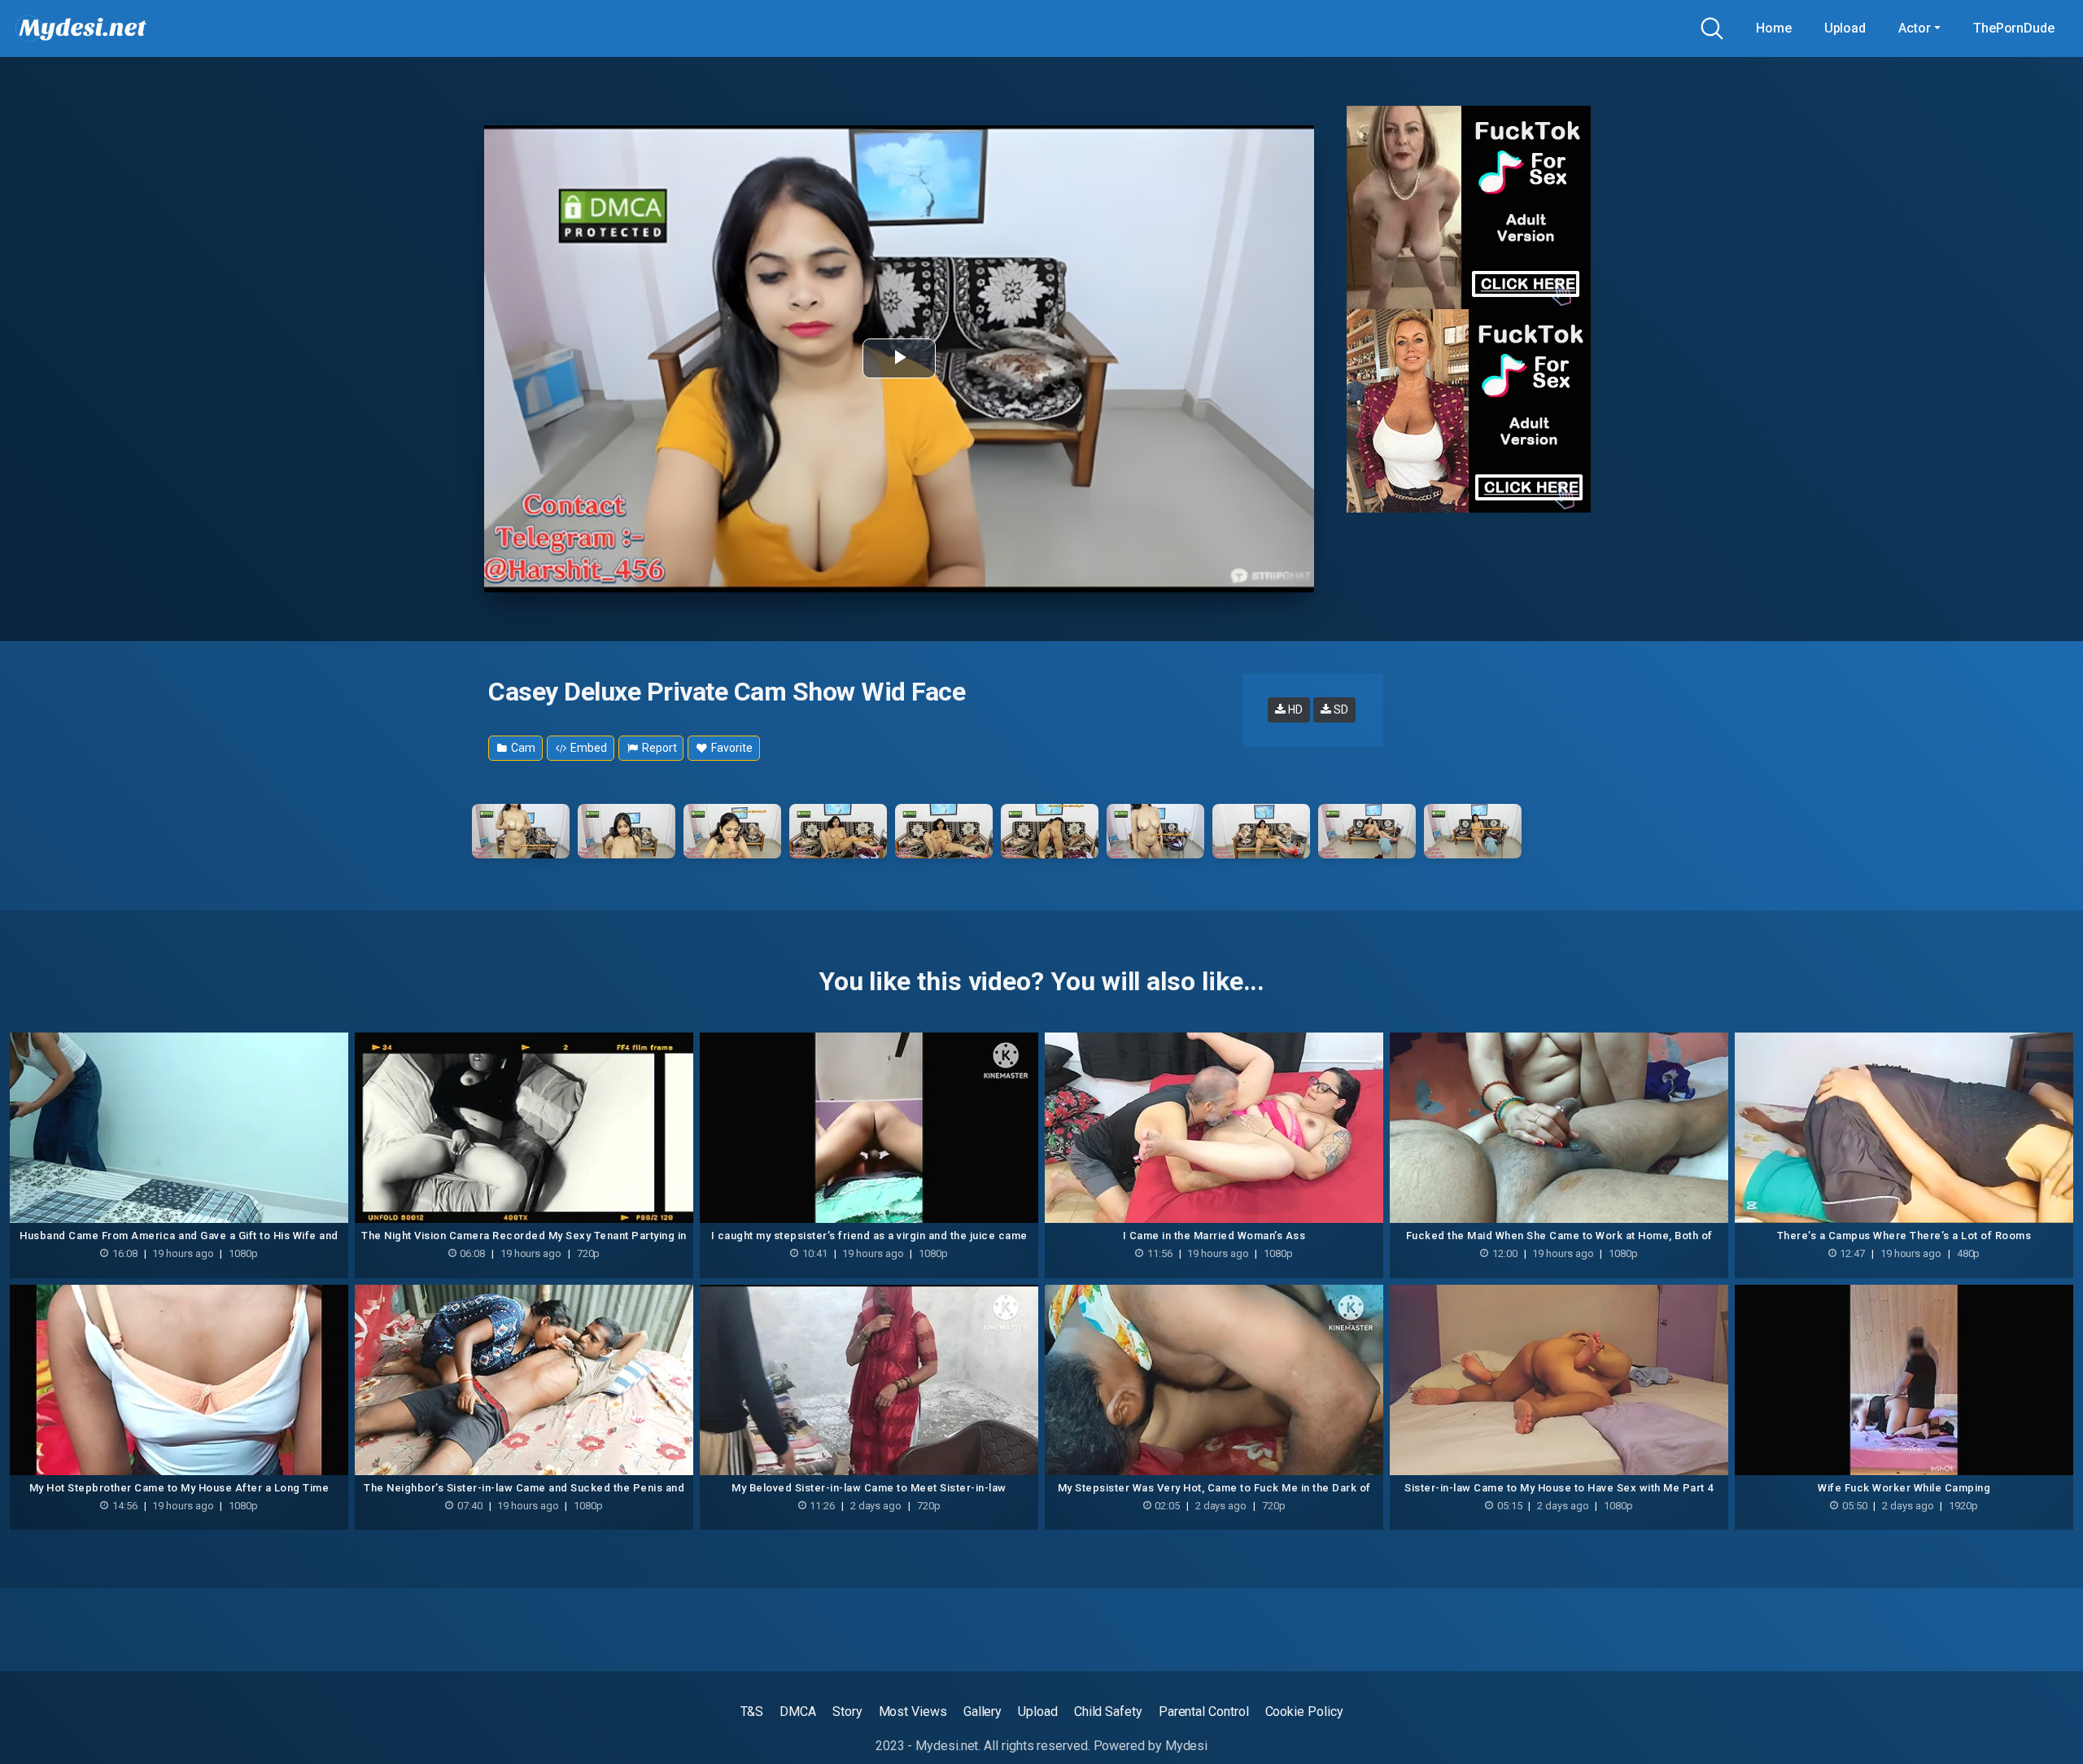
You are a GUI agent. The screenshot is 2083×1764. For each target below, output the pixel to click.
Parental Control (1204, 1712)
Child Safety (1108, 1712)
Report (658, 748)
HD (1294, 710)
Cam (522, 748)
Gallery (983, 1712)
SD (1340, 710)
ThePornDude (2014, 28)
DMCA (798, 1712)
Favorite (730, 748)
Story (847, 1712)
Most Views (913, 1712)
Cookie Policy (1304, 1712)
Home (1774, 28)
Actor (1915, 28)
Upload (1845, 28)
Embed (588, 748)
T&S (752, 1712)
